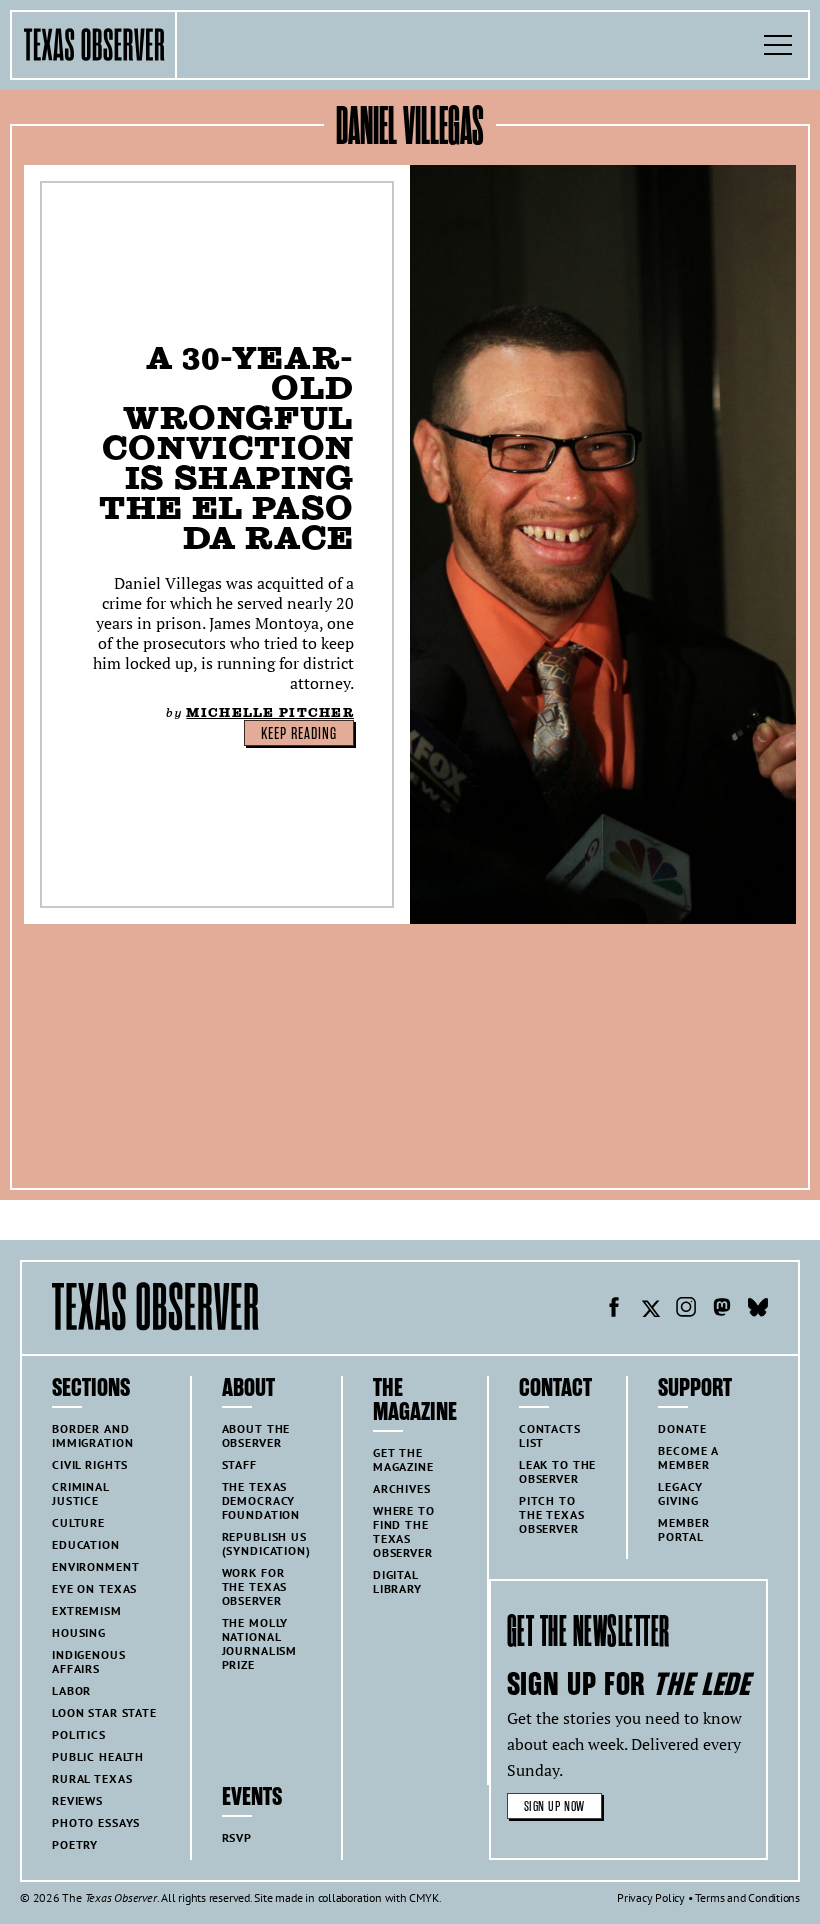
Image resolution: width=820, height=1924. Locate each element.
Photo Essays (96, 1822)
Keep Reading (299, 734)
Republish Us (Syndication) (266, 1543)
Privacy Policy (651, 1897)
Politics (79, 1734)
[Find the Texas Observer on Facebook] (614, 1310)
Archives (402, 1488)
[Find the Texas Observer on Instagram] (686, 1310)
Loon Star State (104, 1712)
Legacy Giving (680, 1493)
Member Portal (683, 1529)
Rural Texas (92, 1778)
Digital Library (397, 1581)
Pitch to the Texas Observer (552, 1514)
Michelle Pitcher (270, 712)
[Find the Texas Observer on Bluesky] (758, 1310)
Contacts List (550, 1435)
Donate (682, 1428)
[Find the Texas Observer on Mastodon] (722, 1310)
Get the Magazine (403, 1459)
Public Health (98, 1756)
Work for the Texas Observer (255, 1586)
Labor (71, 1690)
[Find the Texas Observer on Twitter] (650, 1310)
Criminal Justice (81, 1493)
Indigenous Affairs (89, 1661)
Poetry (75, 1844)
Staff (239, 1464)
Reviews (77, 1800)
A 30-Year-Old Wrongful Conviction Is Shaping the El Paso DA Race (226, 447)
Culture (78, 1522)
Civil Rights (90, 1464)
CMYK (423, 1897)
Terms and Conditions (747, 1897)
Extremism (87, 1610)
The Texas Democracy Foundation (261, 1500)
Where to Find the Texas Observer (404, 1531)
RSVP (237, 1837)
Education (86, 1544)
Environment (95, 1566)
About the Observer (256, 1435)
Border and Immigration (92, 1435)
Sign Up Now (554, 1806)
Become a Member (688, 1457)
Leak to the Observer (557, 1471)
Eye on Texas (94, 1588)
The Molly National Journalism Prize (260, 1643)
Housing (79, 1632)
